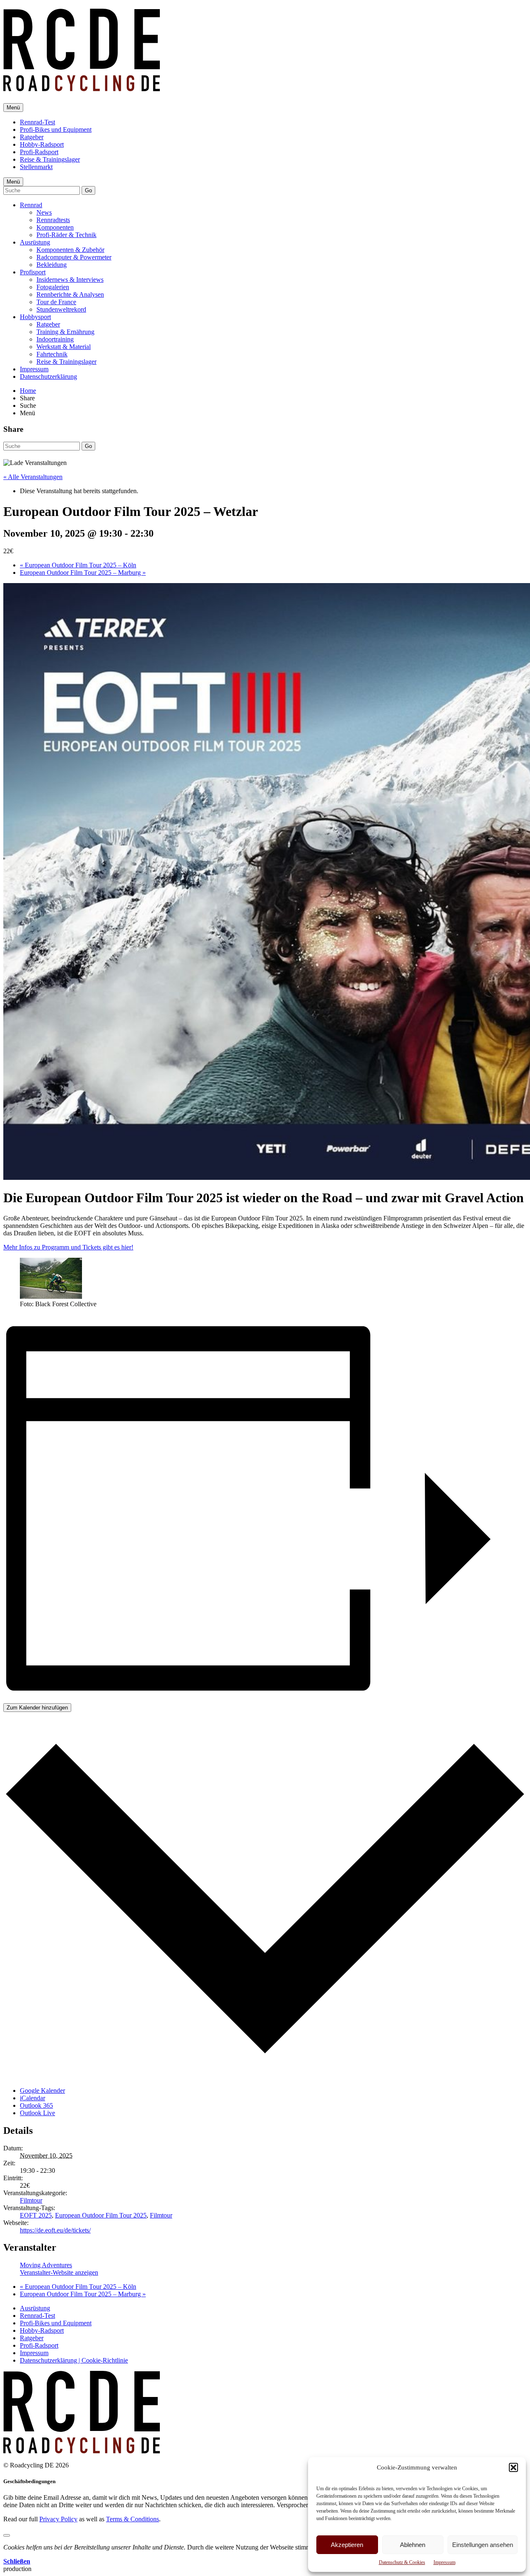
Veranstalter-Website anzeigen (59, 2272)
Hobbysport (35, 317)
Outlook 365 (36, 2105)
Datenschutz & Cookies (402, 2562)
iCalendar (33, 2098)
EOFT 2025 (36, 2215)
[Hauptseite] (82, 87)
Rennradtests (53, 220)
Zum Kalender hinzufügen (37, 1708)
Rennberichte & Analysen (70, 294)
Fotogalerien (53, 287)
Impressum (444, 2562)
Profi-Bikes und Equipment (56, 130)
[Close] (7, 2535)
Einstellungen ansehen (483, 2545)
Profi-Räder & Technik (66, 235)
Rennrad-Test (37, 122)
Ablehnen (413, 2545)
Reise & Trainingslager (50, 159)
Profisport (33, 272)
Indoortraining (55, 339)
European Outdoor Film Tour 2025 (101, 2215)
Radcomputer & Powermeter (74, 257)
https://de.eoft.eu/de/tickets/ (55, 2230)
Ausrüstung (35, 242)
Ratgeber (32, 137)
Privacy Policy (58, 2519)
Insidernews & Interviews (70, 280)
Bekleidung (52, 265)
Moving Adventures (46, 2265)
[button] (513, 2467)
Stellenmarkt (36, 167)
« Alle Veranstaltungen (33, 477)
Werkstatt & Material (64, 347)
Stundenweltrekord (61, 309)
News (44, 212)
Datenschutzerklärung (48, 376)
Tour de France (56, 302)
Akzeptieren (347, 2545)
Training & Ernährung (65, 332)
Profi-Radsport (39, 152)
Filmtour (31, 2200)
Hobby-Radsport (42, 144)
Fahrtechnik (52, 354)
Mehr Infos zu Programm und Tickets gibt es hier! (68, 1247)
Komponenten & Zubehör (70, 250)
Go (88, 190)
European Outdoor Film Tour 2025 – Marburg (83, 573)
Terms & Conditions (132, 2519)
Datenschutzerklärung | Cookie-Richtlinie (74, 2360)
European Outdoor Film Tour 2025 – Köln (78, 565)
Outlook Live (37, 2113)
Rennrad (31, 205)
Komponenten (55, 227)
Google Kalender (42, 2091)
